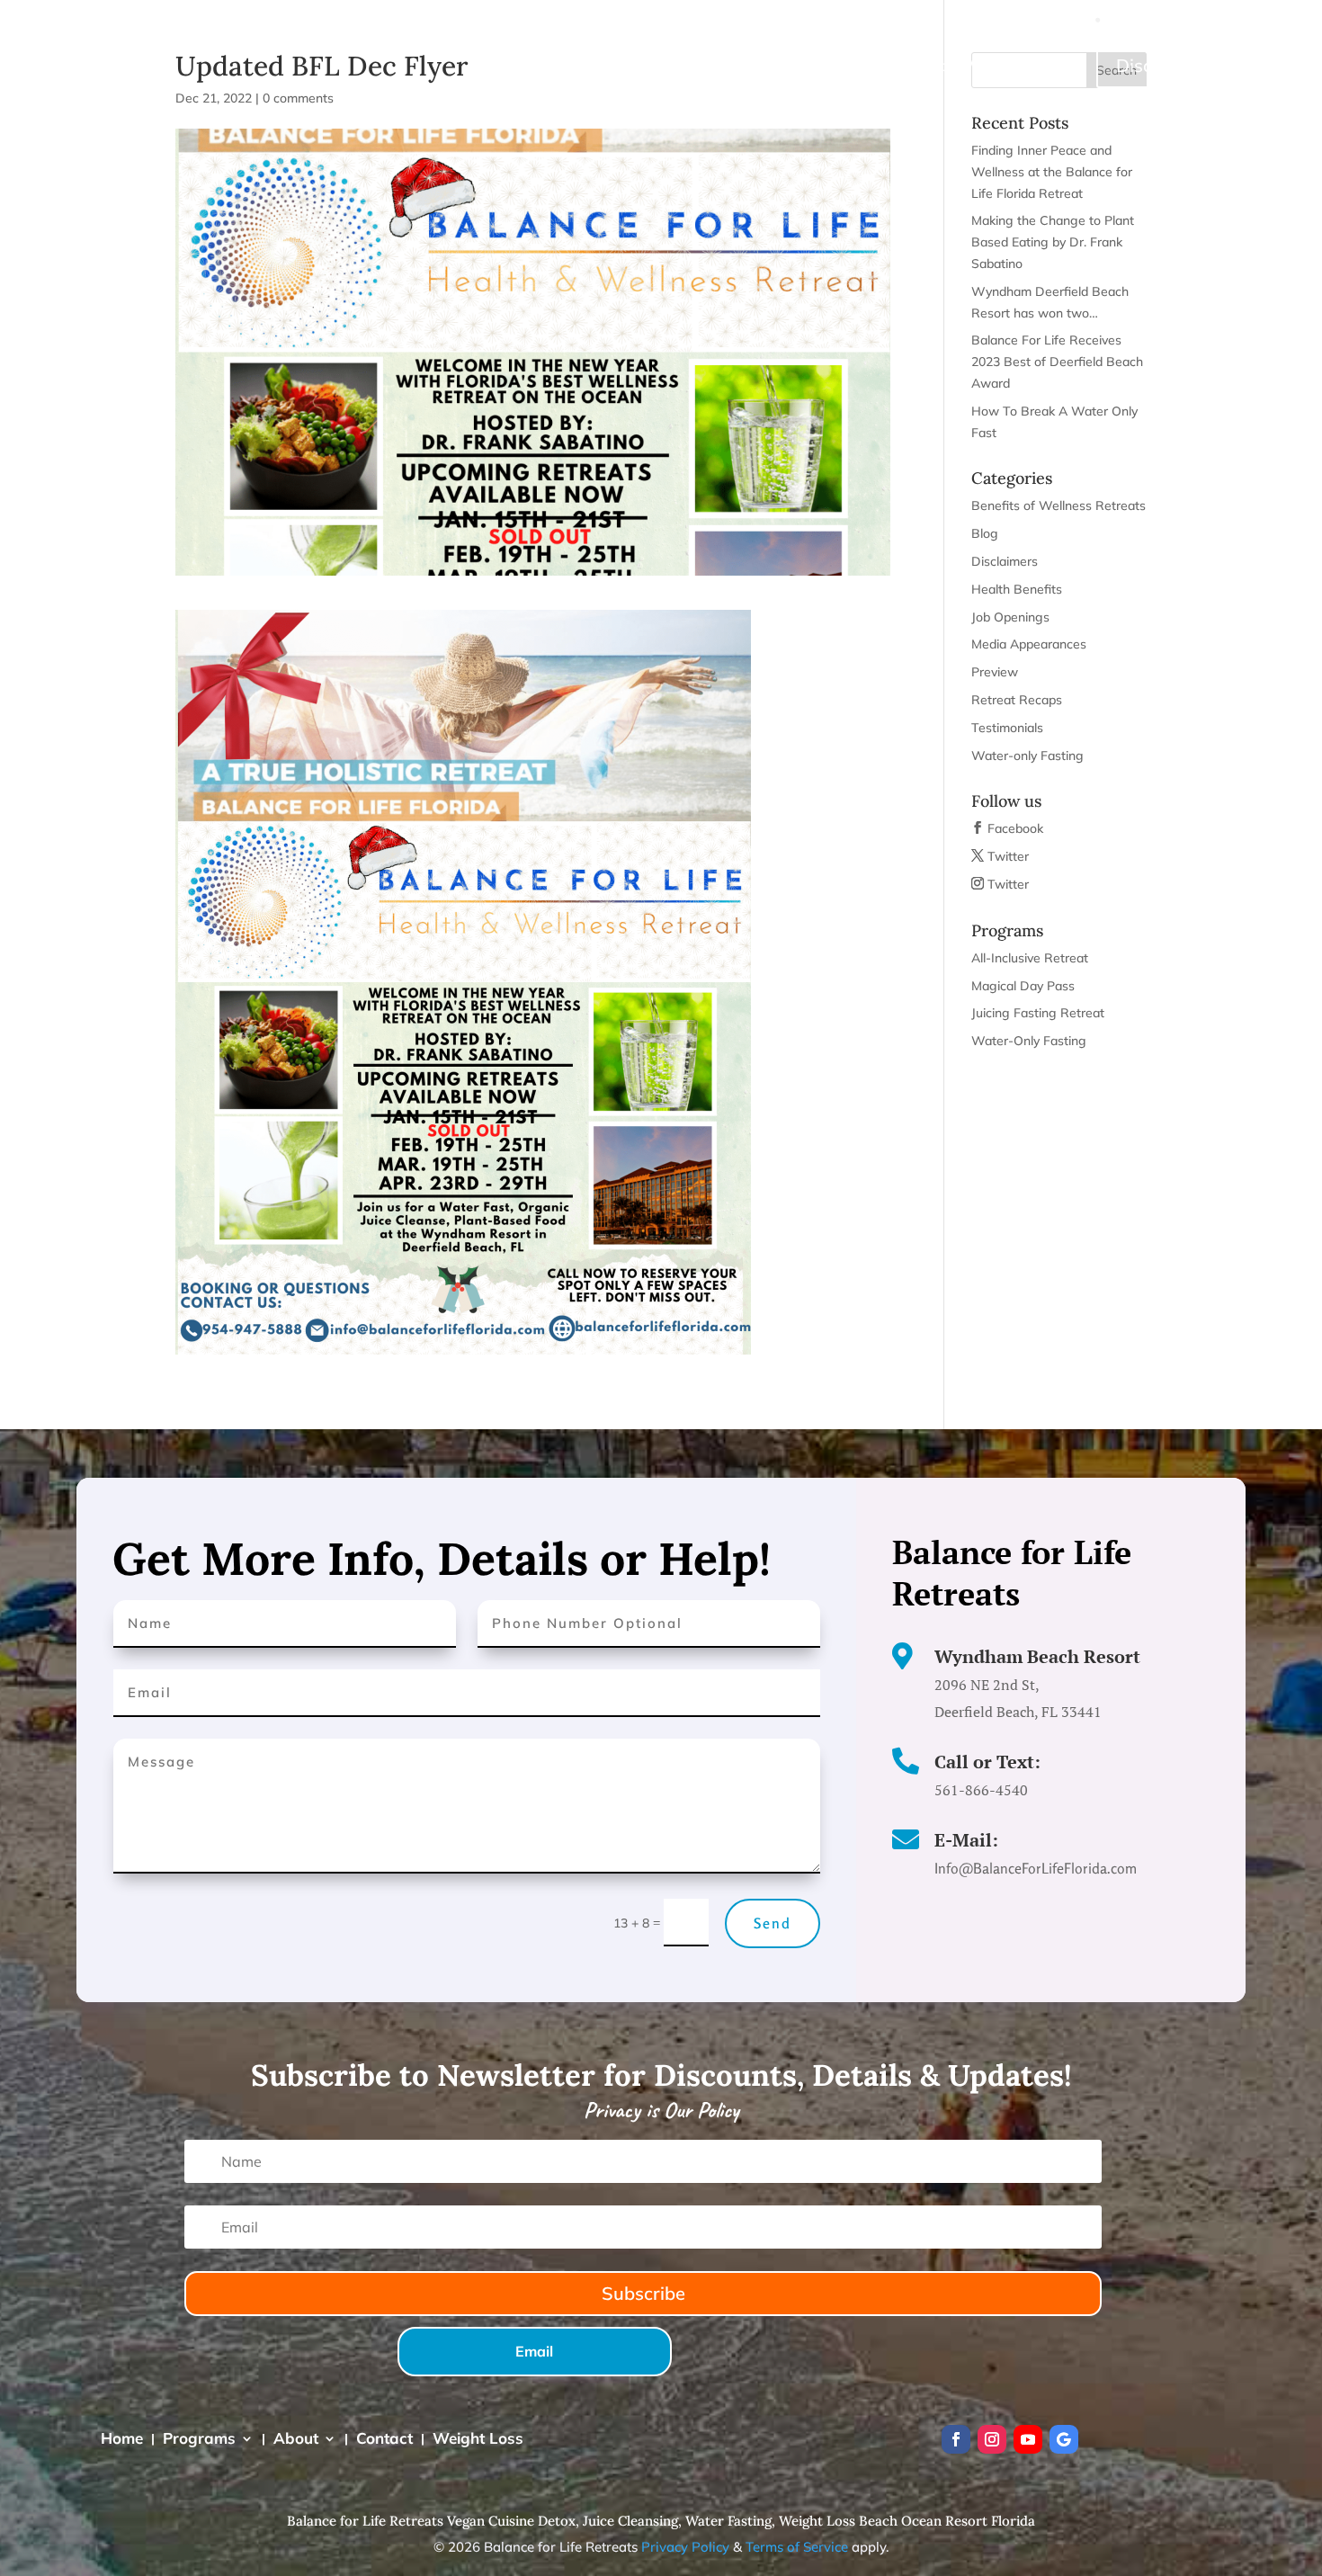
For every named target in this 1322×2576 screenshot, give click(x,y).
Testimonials (1007, 728)
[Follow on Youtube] (1028, 2439)
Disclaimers (1005, 561)
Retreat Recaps (1017, 700)
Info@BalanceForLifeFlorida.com (1204, 19)
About (830, 65)
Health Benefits (1017, 589)
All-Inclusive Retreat (1030, 958)
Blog (985, 533)
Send (773, 1923)
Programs (736, 65)
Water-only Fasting (1027, 756)
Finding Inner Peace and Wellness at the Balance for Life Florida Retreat (1052, 172)
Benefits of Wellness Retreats (1058, 505)
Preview (995, 672)
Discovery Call (1176, 65)
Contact (917, 65)
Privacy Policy (685, 2547)
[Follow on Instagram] (992, 2439)
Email (534, 2351)
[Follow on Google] (1064, 2439)
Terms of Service (797, 2547)
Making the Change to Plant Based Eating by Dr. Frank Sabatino (1053, 242)
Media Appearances (1029, 644)
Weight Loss (1008, 65)
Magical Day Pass (1023, 986)
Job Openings (1010, 617)
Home (661, 65)
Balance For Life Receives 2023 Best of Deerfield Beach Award (1057, 362)
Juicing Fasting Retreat (1038, 1013)
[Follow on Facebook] (956, 2439)
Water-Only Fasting (1029, 1041)
